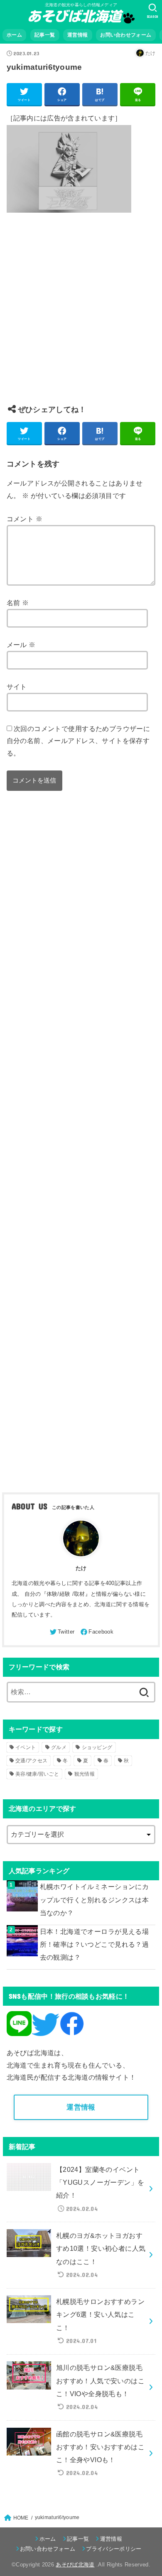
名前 (18, 603)
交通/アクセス (31, 1761)
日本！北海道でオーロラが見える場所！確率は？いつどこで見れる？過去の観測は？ (94, 1944)
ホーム (14, 35)
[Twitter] (61, 1632)
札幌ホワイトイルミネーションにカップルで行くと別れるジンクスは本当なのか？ (94, 1900)
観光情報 (85, 1774)
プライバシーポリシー (114, 2549)
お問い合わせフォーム (126, 35)
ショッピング (97, 1747)
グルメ (59, 1747)
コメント (25, 519)
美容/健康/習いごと (37, 1774)
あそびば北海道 (75, 2565)
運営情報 (77, 35)
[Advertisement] (81, 315)
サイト (17, 687)
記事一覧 (45, 35)
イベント (26, 1747)
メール (21, 645)
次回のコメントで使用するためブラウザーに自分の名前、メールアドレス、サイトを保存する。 (79, 741)
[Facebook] (96, 1632)
